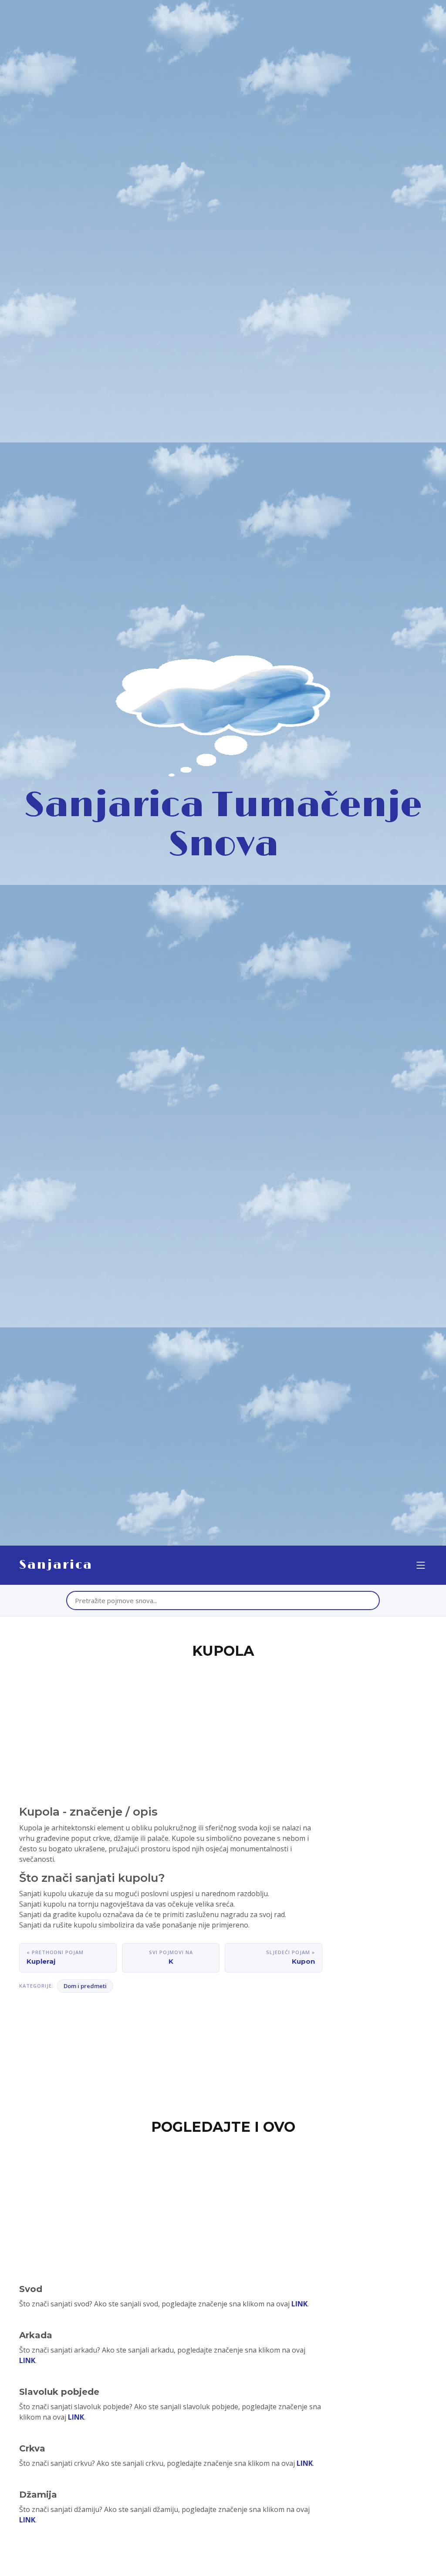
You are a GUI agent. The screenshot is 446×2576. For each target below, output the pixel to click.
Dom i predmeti (85, 1986)
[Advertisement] (223, 1727)
